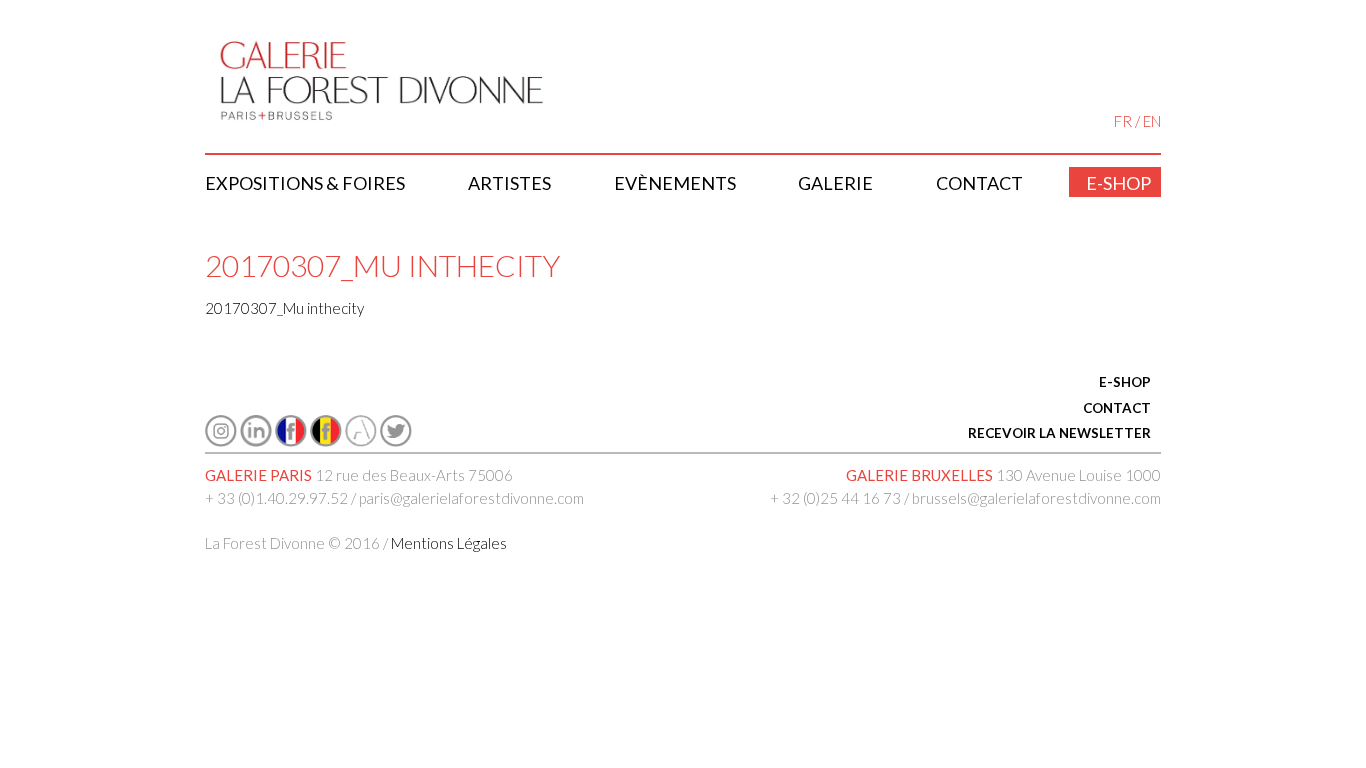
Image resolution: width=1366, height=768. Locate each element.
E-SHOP (1125, 382)
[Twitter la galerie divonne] (396, 441)
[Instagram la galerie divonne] (221, 441)
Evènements (675, 183)
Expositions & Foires (305, 183)
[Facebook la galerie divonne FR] (291, 441)
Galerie (835, 183)
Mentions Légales (449, 543)
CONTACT (1117, 408)
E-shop (1118, 183)
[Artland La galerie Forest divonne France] (361, 441)
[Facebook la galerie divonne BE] (326, 441)
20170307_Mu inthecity (284, 308)
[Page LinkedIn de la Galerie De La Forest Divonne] (256, 441)
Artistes (509, 183)
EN (1152, 121)
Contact (979, 183)
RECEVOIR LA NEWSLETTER (1059, 433)
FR (1123, 121)
